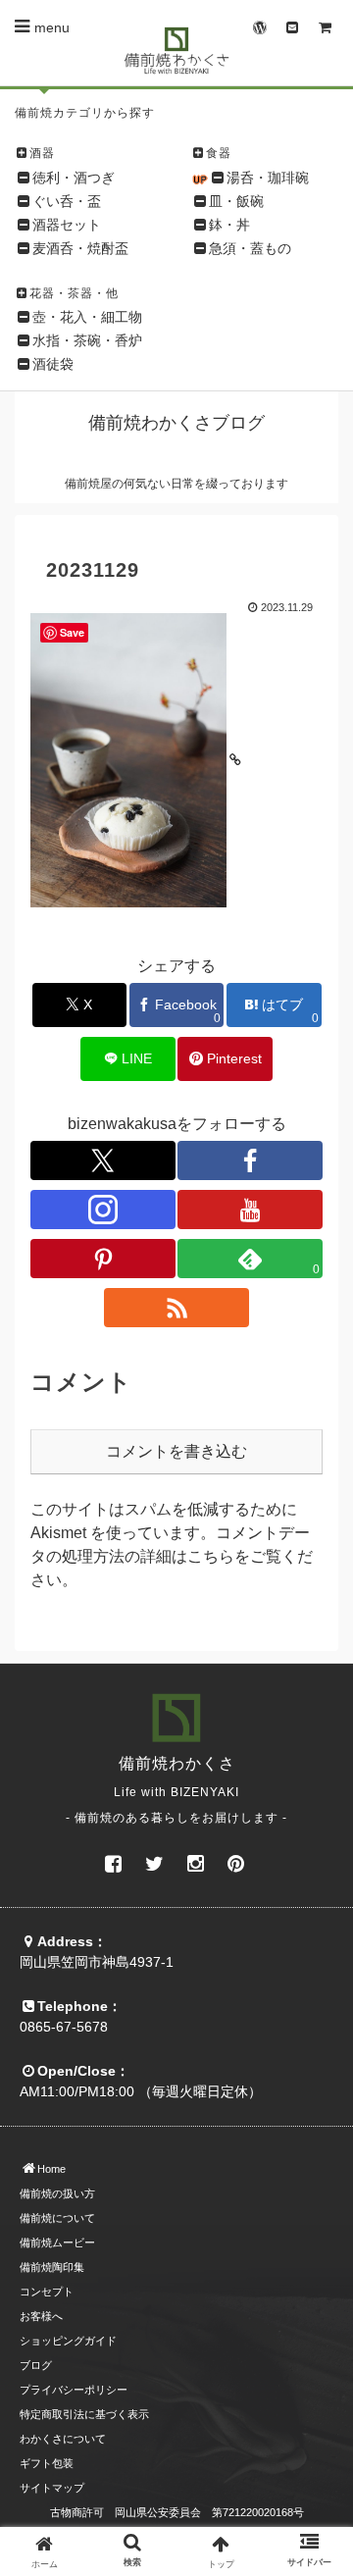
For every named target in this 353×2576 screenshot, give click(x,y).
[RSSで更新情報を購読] (176, 1308)
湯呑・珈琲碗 (268, 178)
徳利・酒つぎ (74, 178)
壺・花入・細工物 (87, 317)
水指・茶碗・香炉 (87, 340)
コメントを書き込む (176, 1451)
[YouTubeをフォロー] (250, 1210)
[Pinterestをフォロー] (103, 1259)
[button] (315, 2459)
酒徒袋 (53, 364)
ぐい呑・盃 (67, 201)
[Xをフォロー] (103, 1160)
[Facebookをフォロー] (250, 1160)
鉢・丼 (229, 225)
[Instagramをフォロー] (103, 1210)
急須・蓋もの (250, 248)
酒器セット (67, 225)
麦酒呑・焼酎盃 (80, 248)
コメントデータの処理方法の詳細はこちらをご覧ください (172, 1556)
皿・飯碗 (236, 201)
